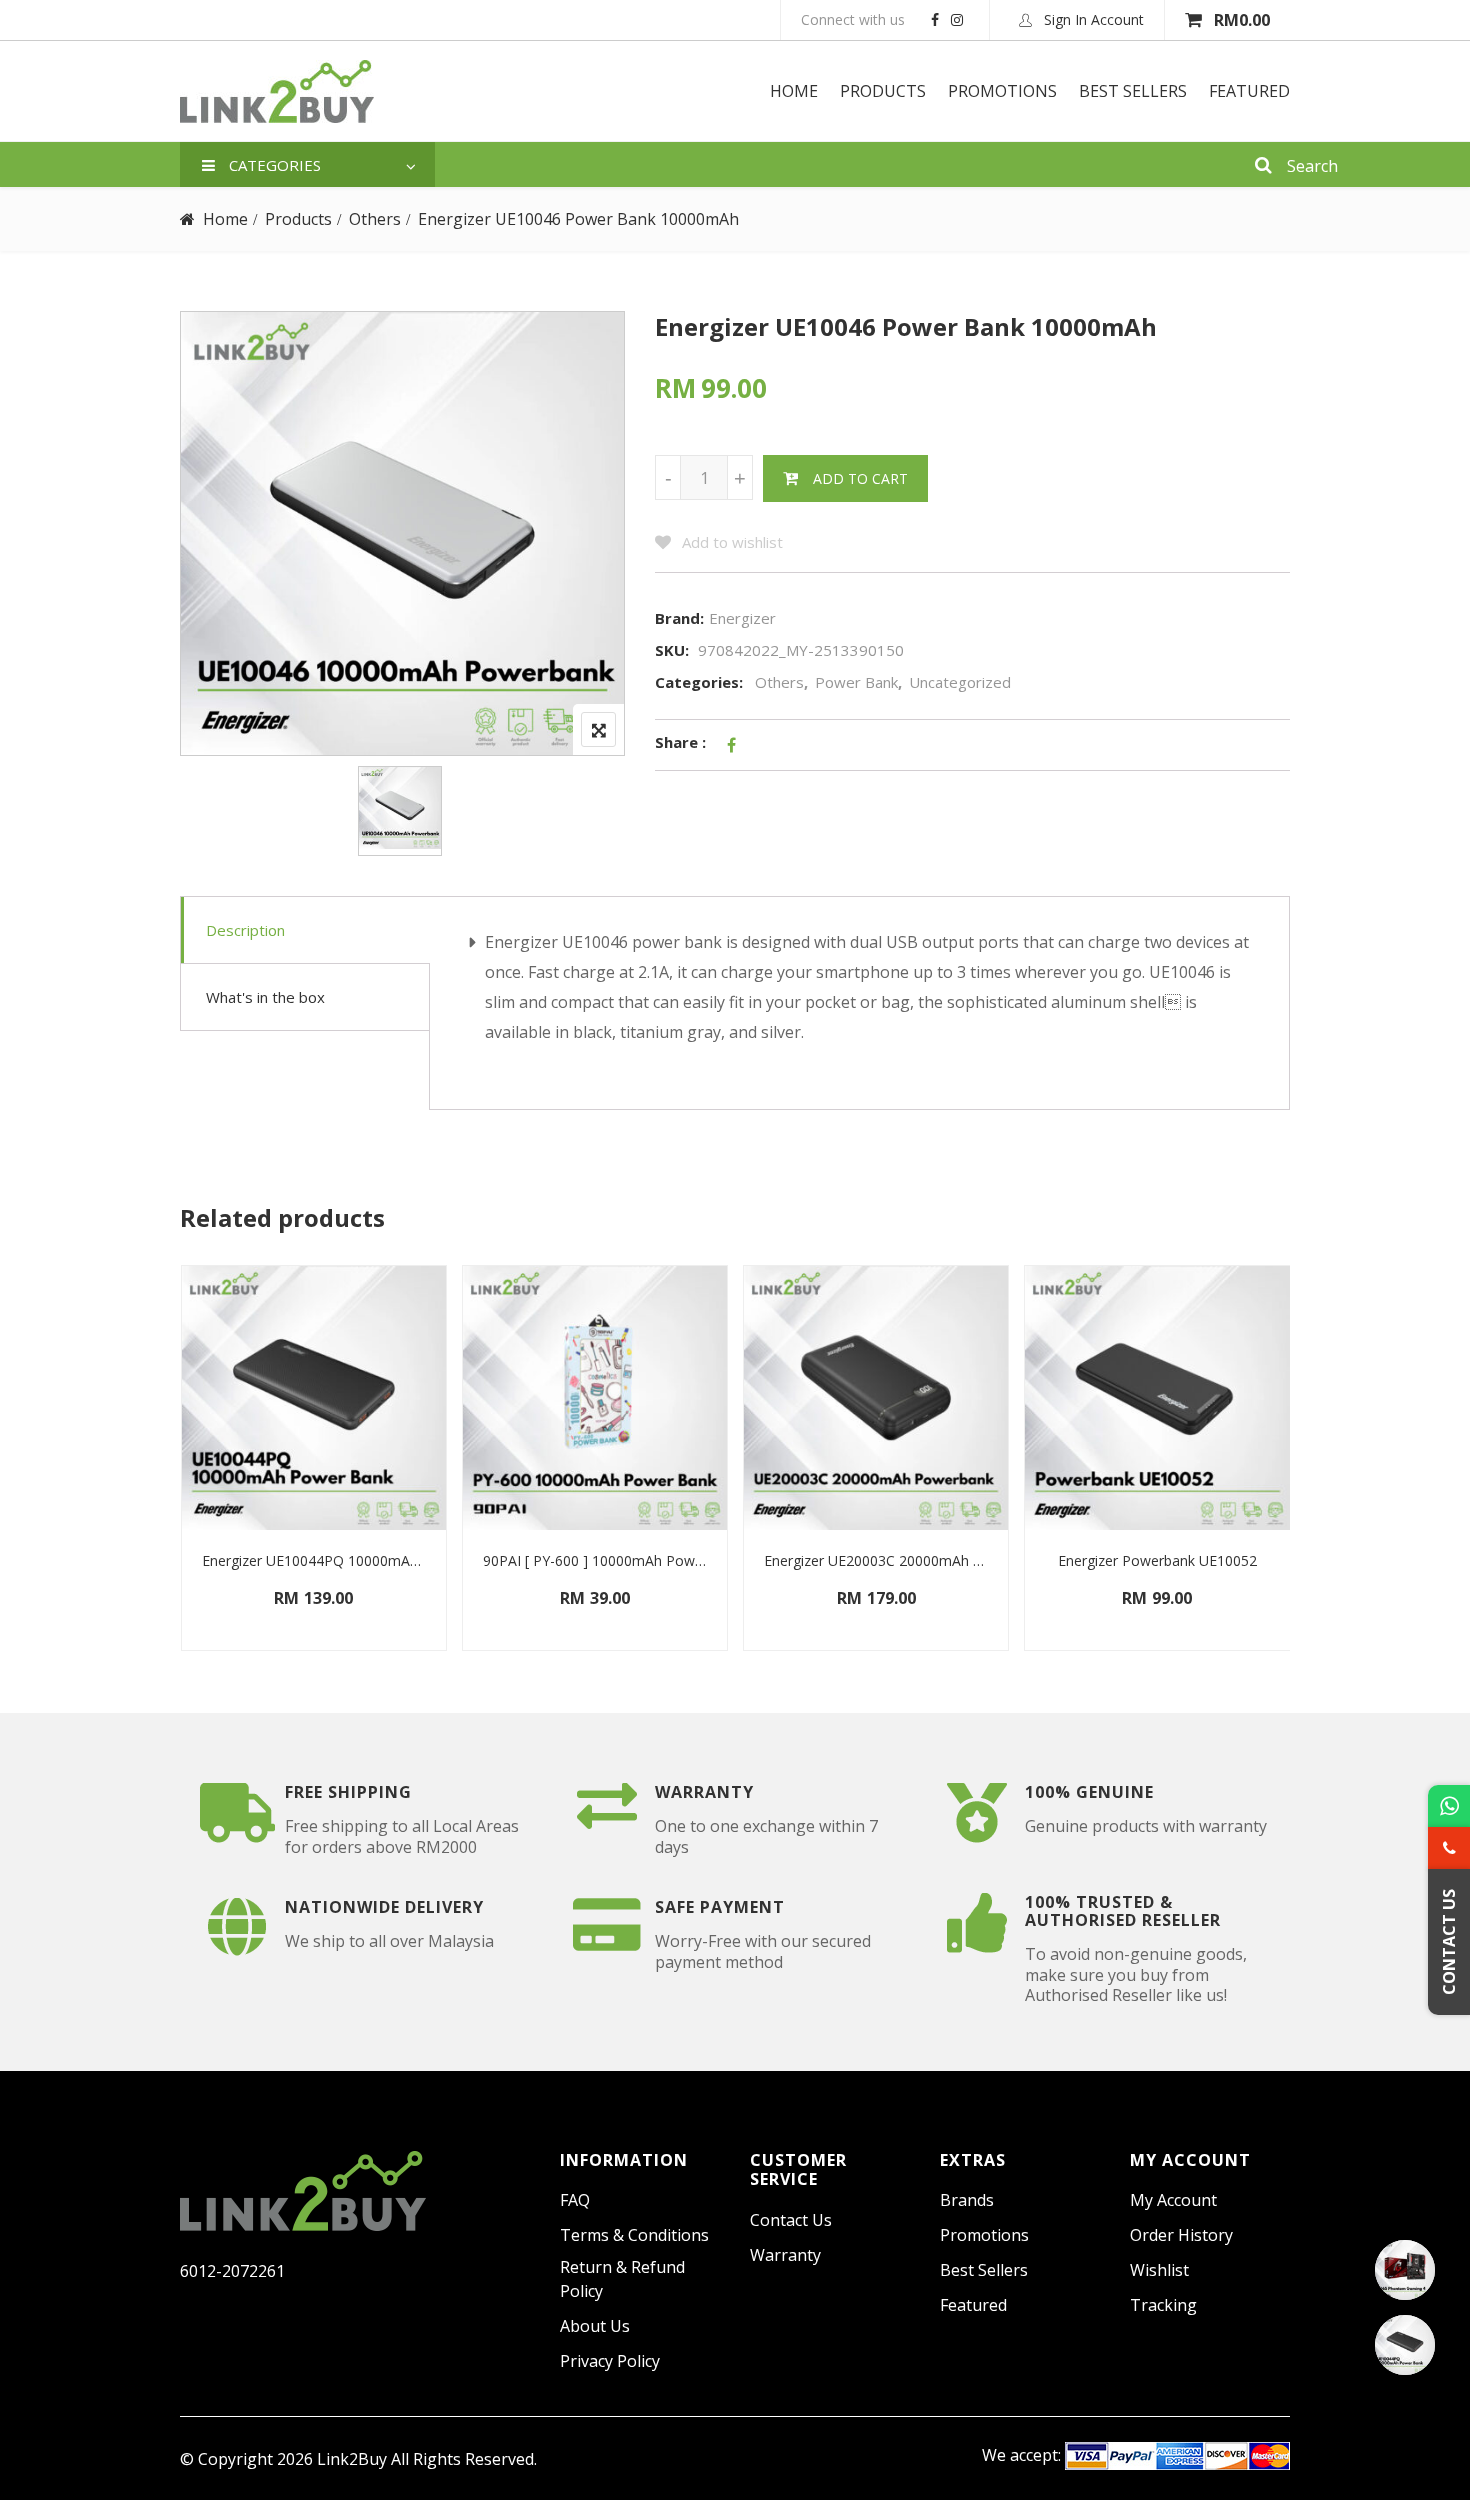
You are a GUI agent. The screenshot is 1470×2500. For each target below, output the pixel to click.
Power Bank (856, 682)
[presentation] (194, 1477)
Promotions (1002, 91)
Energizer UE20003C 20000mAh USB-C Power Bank (876, 1560)
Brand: (679, 618)
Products (883, 91)
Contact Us (1449, 1942)
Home (794, 91)
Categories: (699, 682)
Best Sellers (1133, 91)
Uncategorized (960, 682)
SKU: (672, 650)
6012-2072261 (232, 2271)
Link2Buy (352, 2459)
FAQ (575, 2200)
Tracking (1163, 2305)
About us (595, 2326)
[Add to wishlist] (204, 1616)
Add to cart (860, 478)
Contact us (791, 2220)
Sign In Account (1092, 19)
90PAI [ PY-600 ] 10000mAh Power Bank (595, 1560)
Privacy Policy (610, 2361)
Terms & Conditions (634, 2235)
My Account (1173, 2200)
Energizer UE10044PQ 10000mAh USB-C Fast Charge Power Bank (314, 1560)
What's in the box (265, 997)
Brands (967, 2200)
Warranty (785, 2255)
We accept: (1021, 2455)
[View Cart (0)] (1195, 20)
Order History (1181, 2235)
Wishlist (1159, 2270)
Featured (1249, 91)
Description (245, 930)
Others (375, 219)
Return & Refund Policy (622, 2279)
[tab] (305, 930)
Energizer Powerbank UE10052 (1157, 1560)
